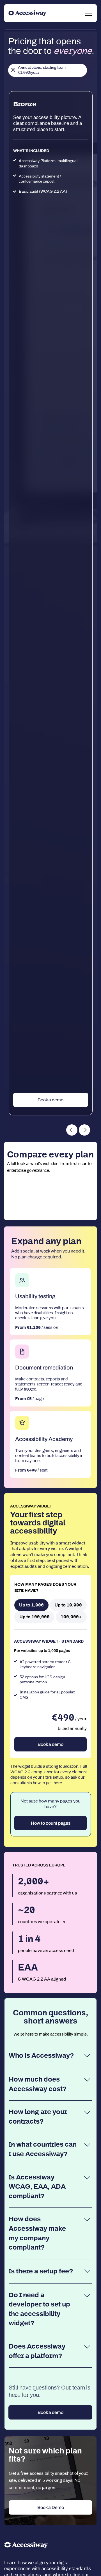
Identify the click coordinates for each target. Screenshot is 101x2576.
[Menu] (89, 13)
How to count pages (51, 1823)
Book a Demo (51, 2507)
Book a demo (50, 1100)
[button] (72, 1130)
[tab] (31, 1605)
